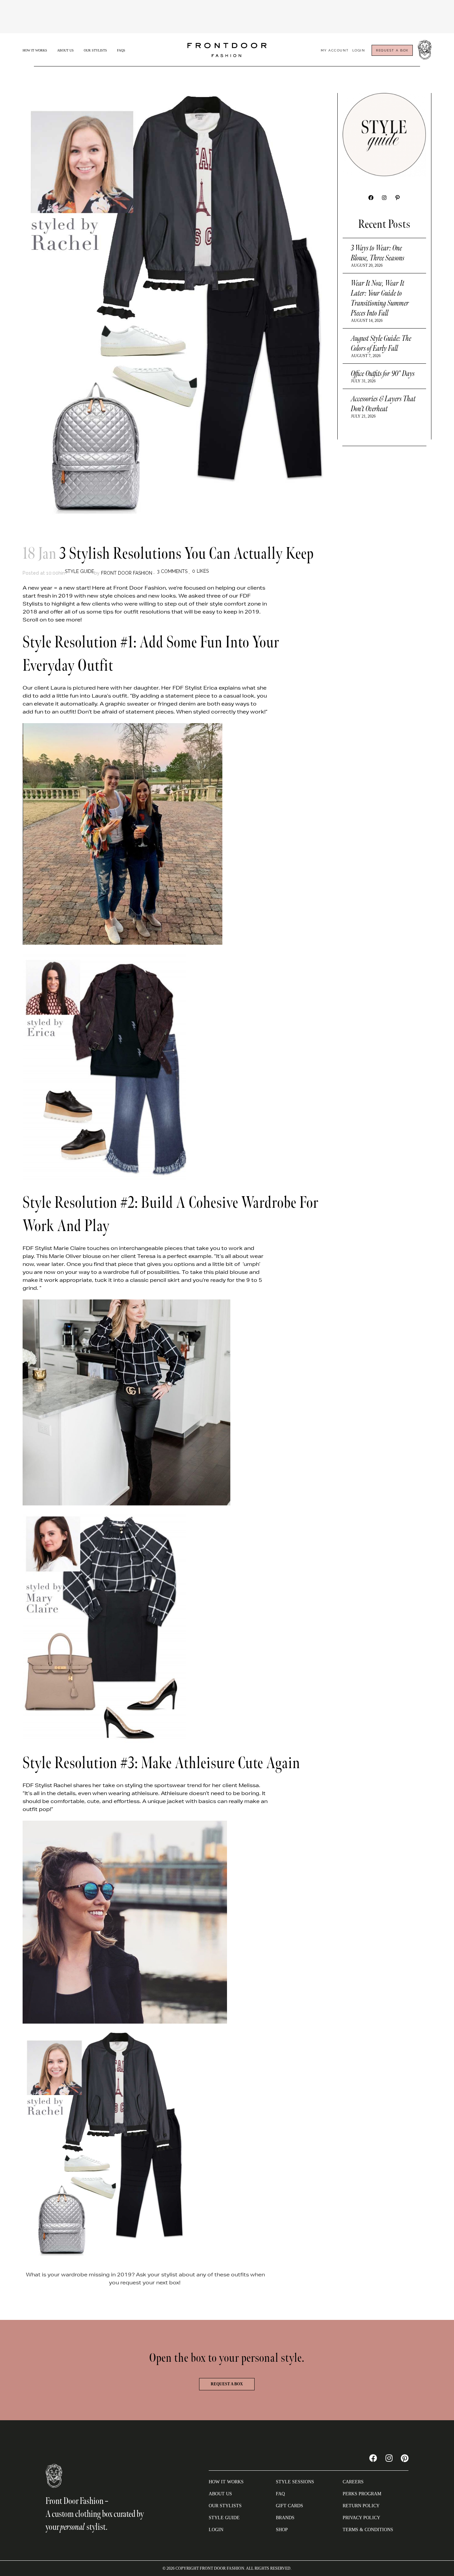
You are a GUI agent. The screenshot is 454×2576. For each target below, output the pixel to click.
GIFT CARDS (289, 2506)
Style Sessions (295, 2482)
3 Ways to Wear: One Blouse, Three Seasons (378, 253)
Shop (282, 2530)
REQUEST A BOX (392, 50)
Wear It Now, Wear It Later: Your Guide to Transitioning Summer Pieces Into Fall (380, 298)
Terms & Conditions (368, 2530)
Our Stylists (95, 50)
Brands (285, 2518)
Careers (353, 2482)
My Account (335, 50)
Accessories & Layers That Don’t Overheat (383, 404)
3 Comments (172, 571)
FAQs (121, 50)
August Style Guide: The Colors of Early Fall (381, 343)
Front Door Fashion (127, 573)
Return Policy (361, 2506)
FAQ (280, 2494)
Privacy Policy (361, 2518)
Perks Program (362, 2494)
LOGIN (216, 2530)
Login (359, 50)
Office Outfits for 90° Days (383, 374)
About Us (65, 50)
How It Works (35, 50)
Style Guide (79, 571)
